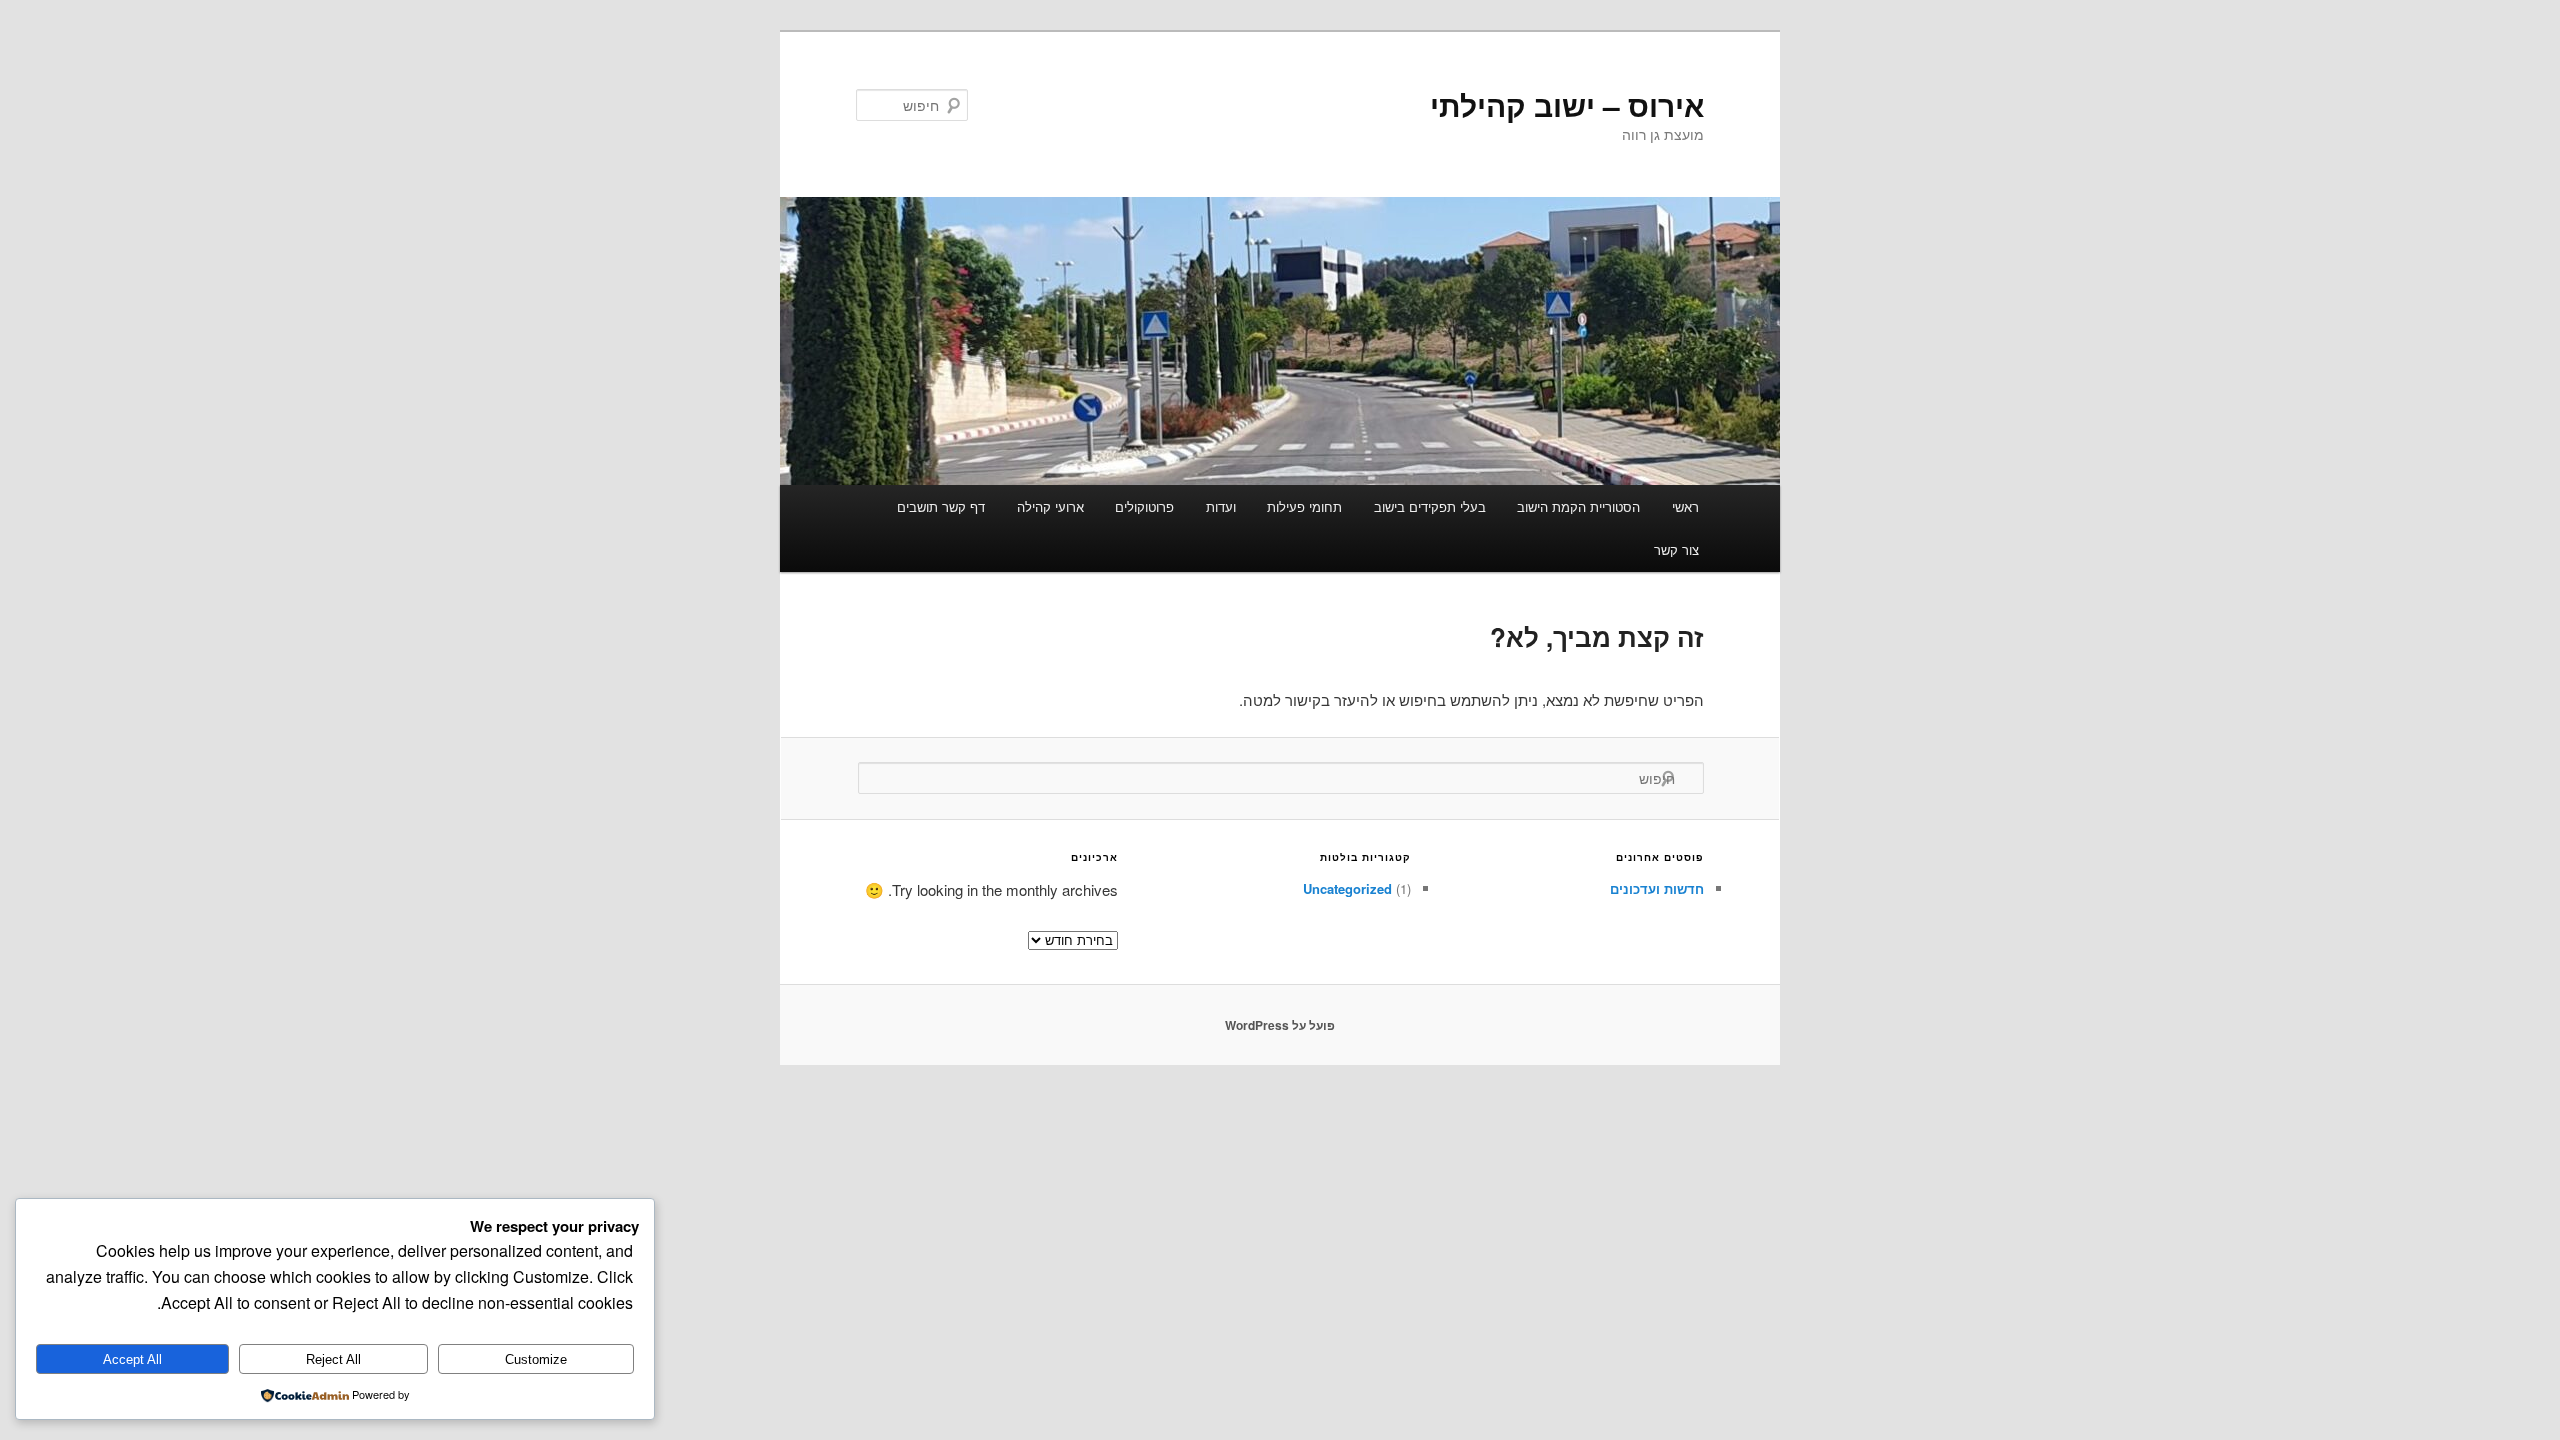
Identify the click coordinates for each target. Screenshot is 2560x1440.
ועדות (1221, 506)
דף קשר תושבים (941, 506)
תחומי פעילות (1304, 506)
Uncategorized (1347, 888)
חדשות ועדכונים (1657, 888)
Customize (536, 1359)
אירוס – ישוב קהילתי (1567, 104)
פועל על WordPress (1280, 1025)
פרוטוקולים (1144, 506)
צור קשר (1676, 549)
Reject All (333, 1359)
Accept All (132, 1359)
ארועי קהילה (1050, 506)
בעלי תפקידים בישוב (1430, 506)
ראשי (1685, 506)
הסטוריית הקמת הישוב (1578, 506)
